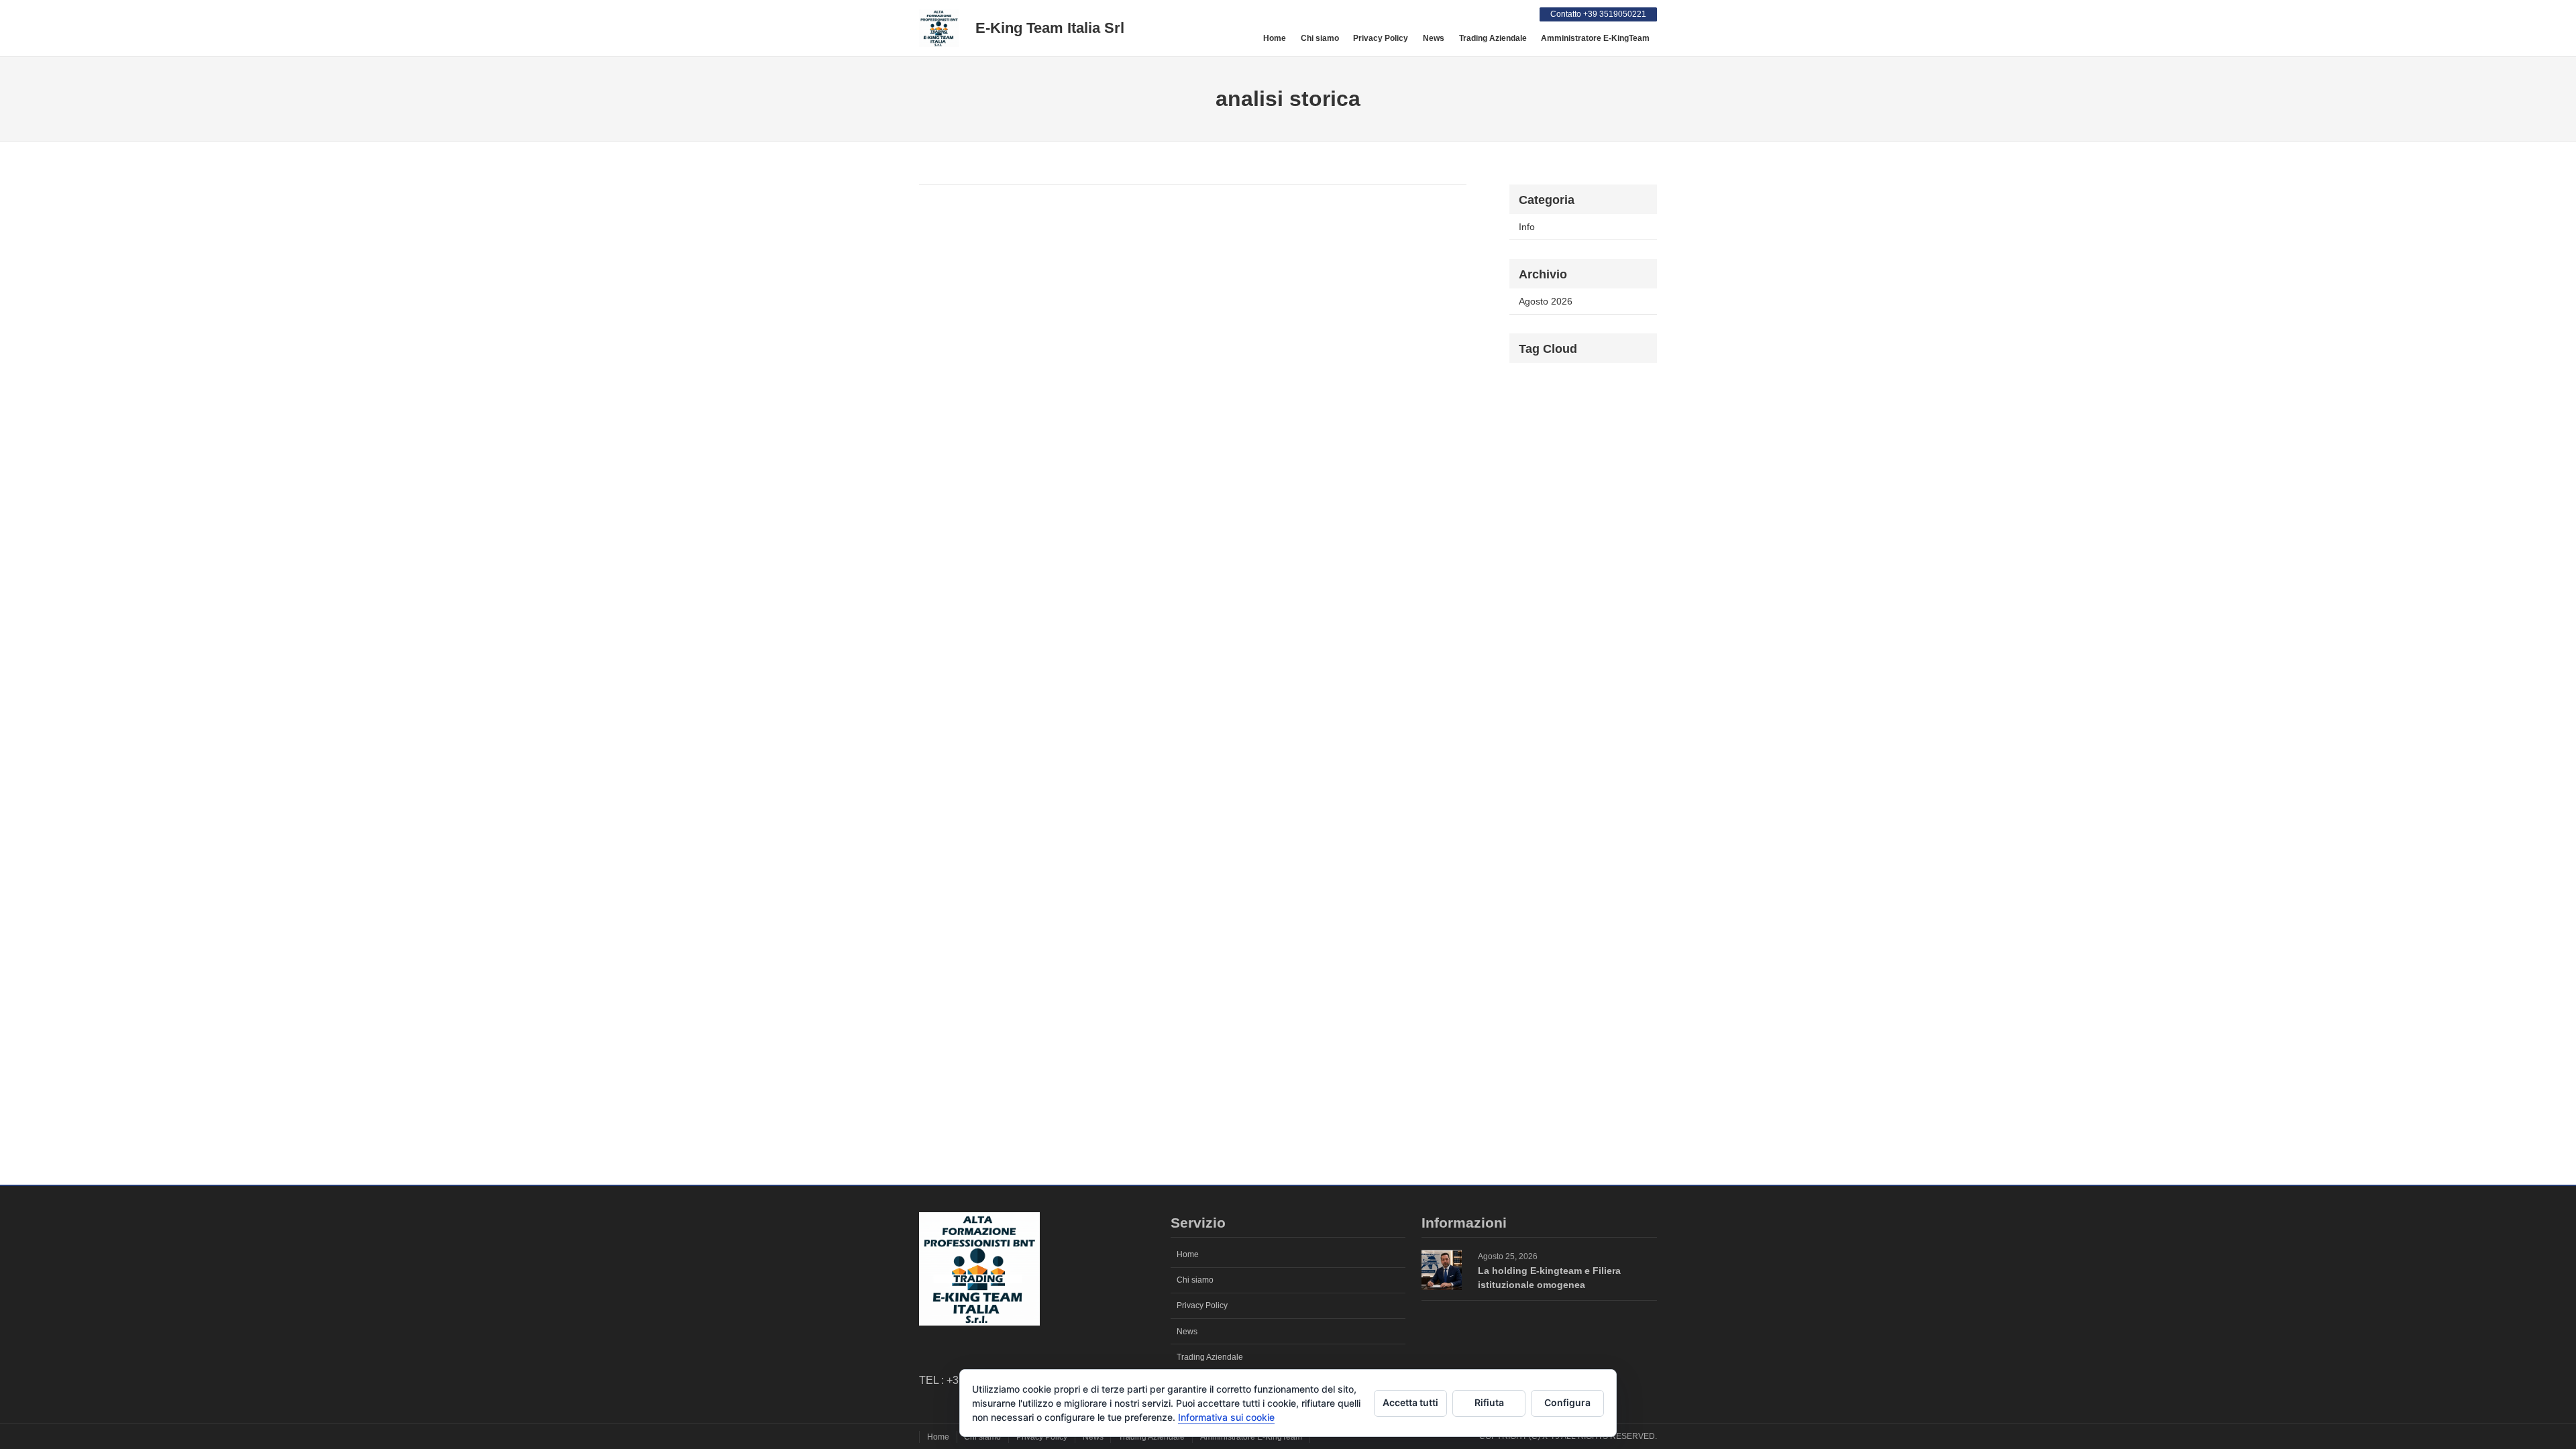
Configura (1567, 1402)
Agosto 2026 (1546, 301)
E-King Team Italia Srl (1050, 28)
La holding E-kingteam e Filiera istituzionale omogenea (1549, 1278)
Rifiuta (1489, 1402)
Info (1527, 227)
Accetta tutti (1410, 1402)
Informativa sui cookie (1226, 1417)
